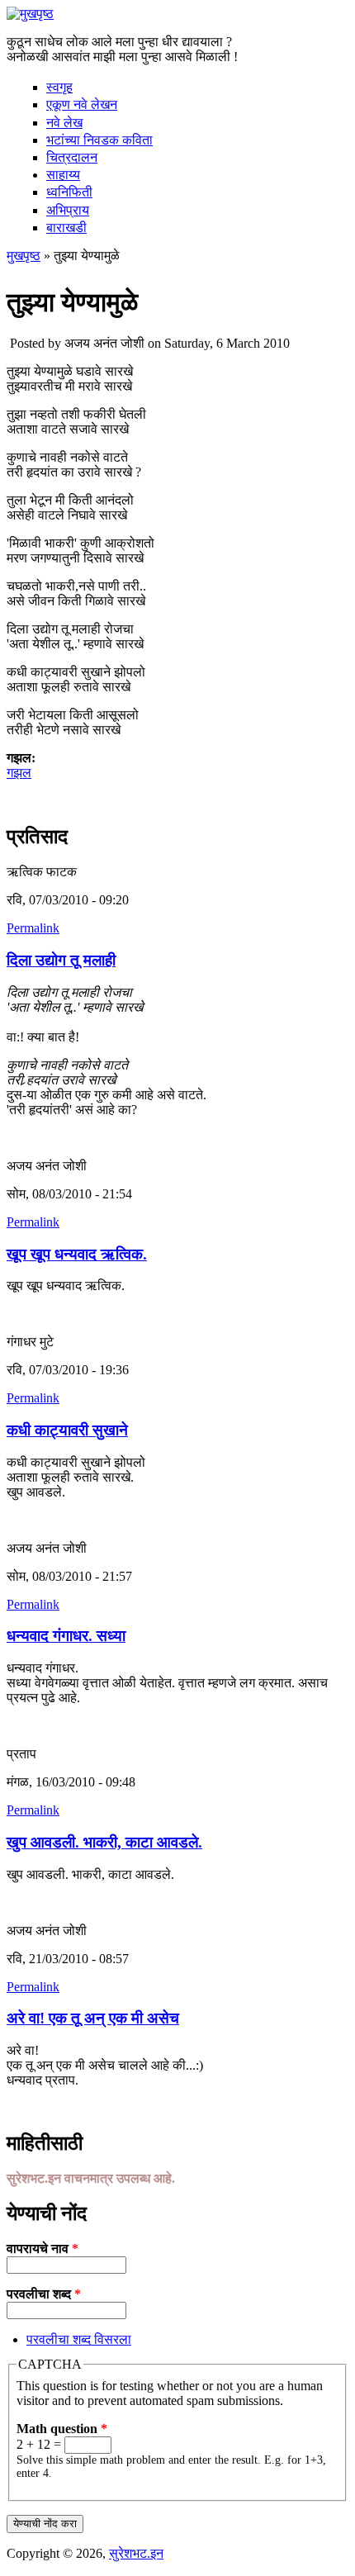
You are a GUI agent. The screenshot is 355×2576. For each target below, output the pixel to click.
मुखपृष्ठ (24, 256)
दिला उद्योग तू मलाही (61, 960)
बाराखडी (66, 228)
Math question (62, 2429)
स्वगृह (59, 87)
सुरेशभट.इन (136, 2553)
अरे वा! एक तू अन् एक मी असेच (93, 2018)
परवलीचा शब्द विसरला (79, 2339)
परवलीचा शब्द (44, 2294)
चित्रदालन (72, 157)
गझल (19, 773)
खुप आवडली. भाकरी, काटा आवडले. (104, 1842)
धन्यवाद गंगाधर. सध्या (66, 1636)
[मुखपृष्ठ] (30, 14)
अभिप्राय (68, 210)
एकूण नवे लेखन (82, 104)
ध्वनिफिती (69, 192)
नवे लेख (64, 123)
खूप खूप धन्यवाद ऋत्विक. (77, 1254)
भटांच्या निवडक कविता (99, 140)
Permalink (33, 928)
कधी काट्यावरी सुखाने (67, 1430)
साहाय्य (63, 175)
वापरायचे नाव (43, 2249)
